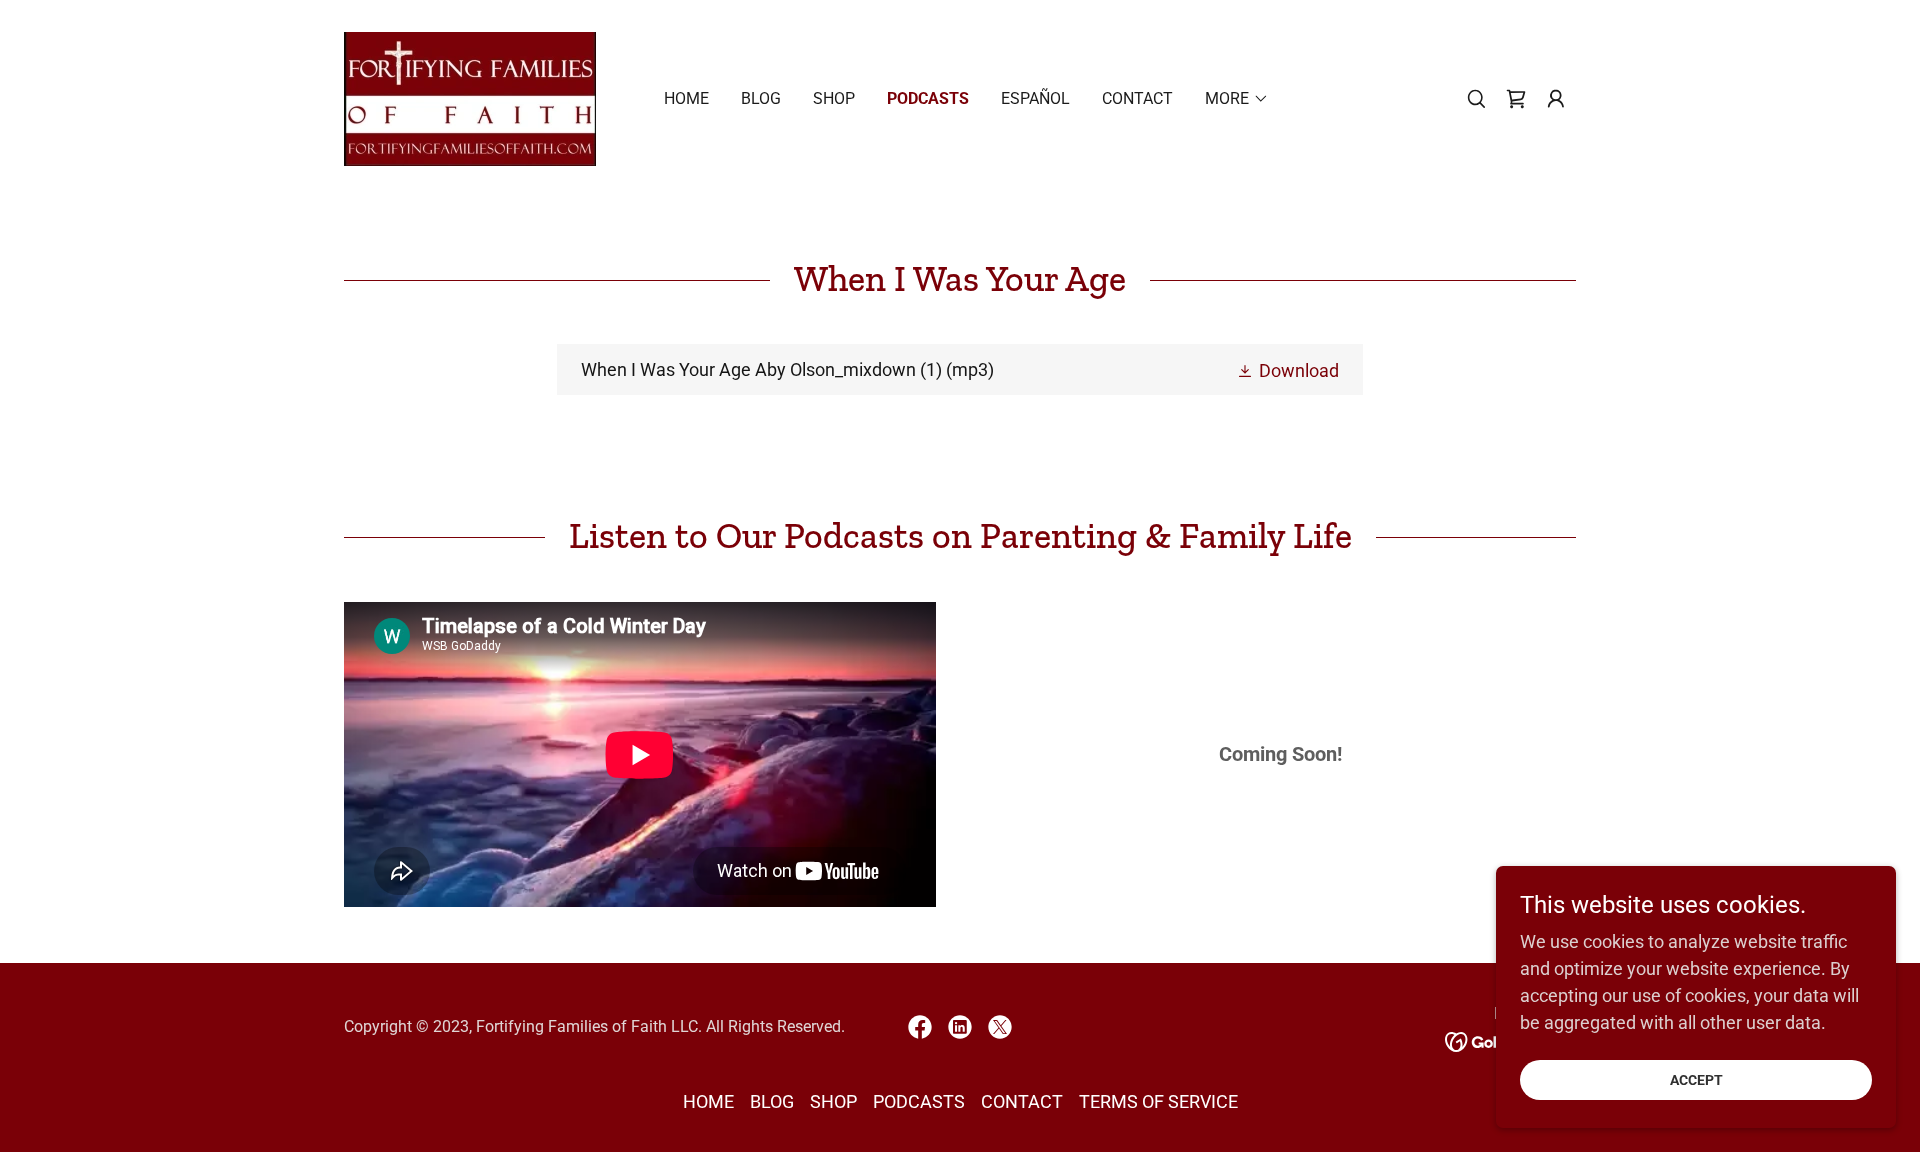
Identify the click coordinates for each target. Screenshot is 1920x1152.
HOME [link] (686, 98)
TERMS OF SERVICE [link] (1158, 1101)
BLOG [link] (761, 98)
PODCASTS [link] (928, 98)
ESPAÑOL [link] (1035, 98)
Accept (1696, 1080)
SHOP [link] (834, 98)
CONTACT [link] (1137, 98)
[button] (1556, 99)
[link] (470, 97)
